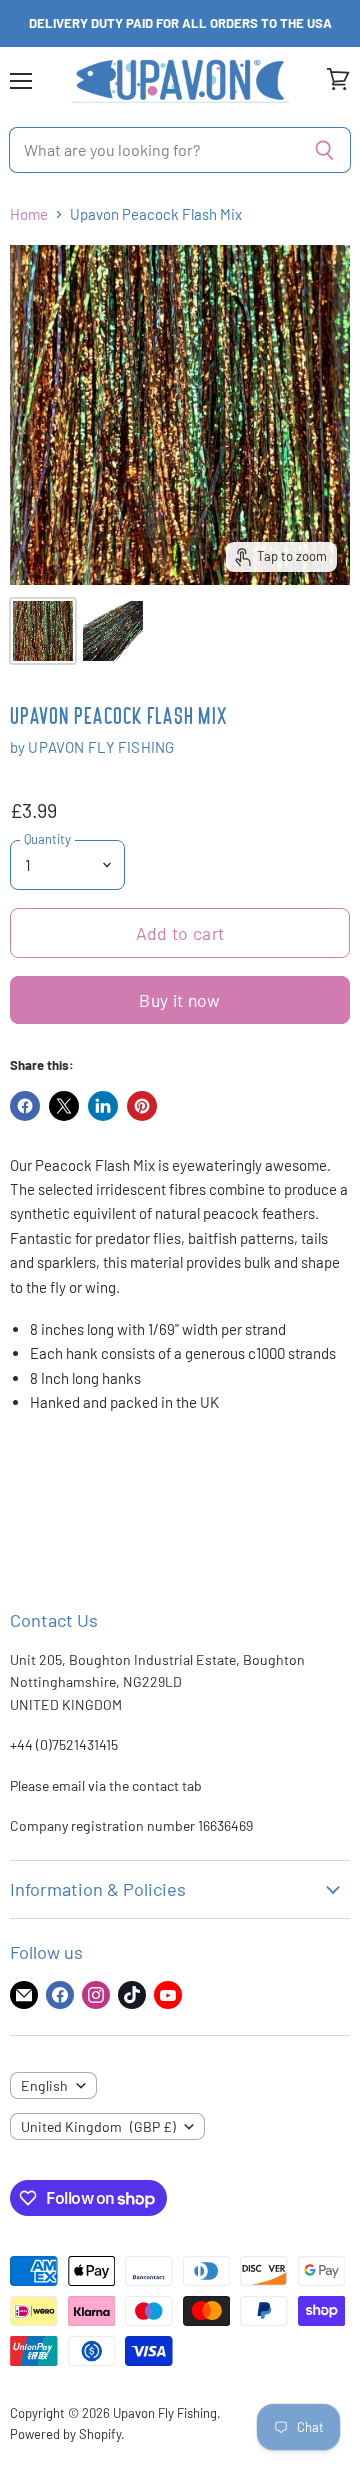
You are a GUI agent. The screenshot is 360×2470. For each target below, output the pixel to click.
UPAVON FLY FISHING (101, 747)
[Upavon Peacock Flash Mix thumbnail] (43, 631)
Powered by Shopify (65, 2434)
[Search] (324, 150)
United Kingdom (98, 2126)
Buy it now (180, 1000)
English (44, 2085)
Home (29, 214)
